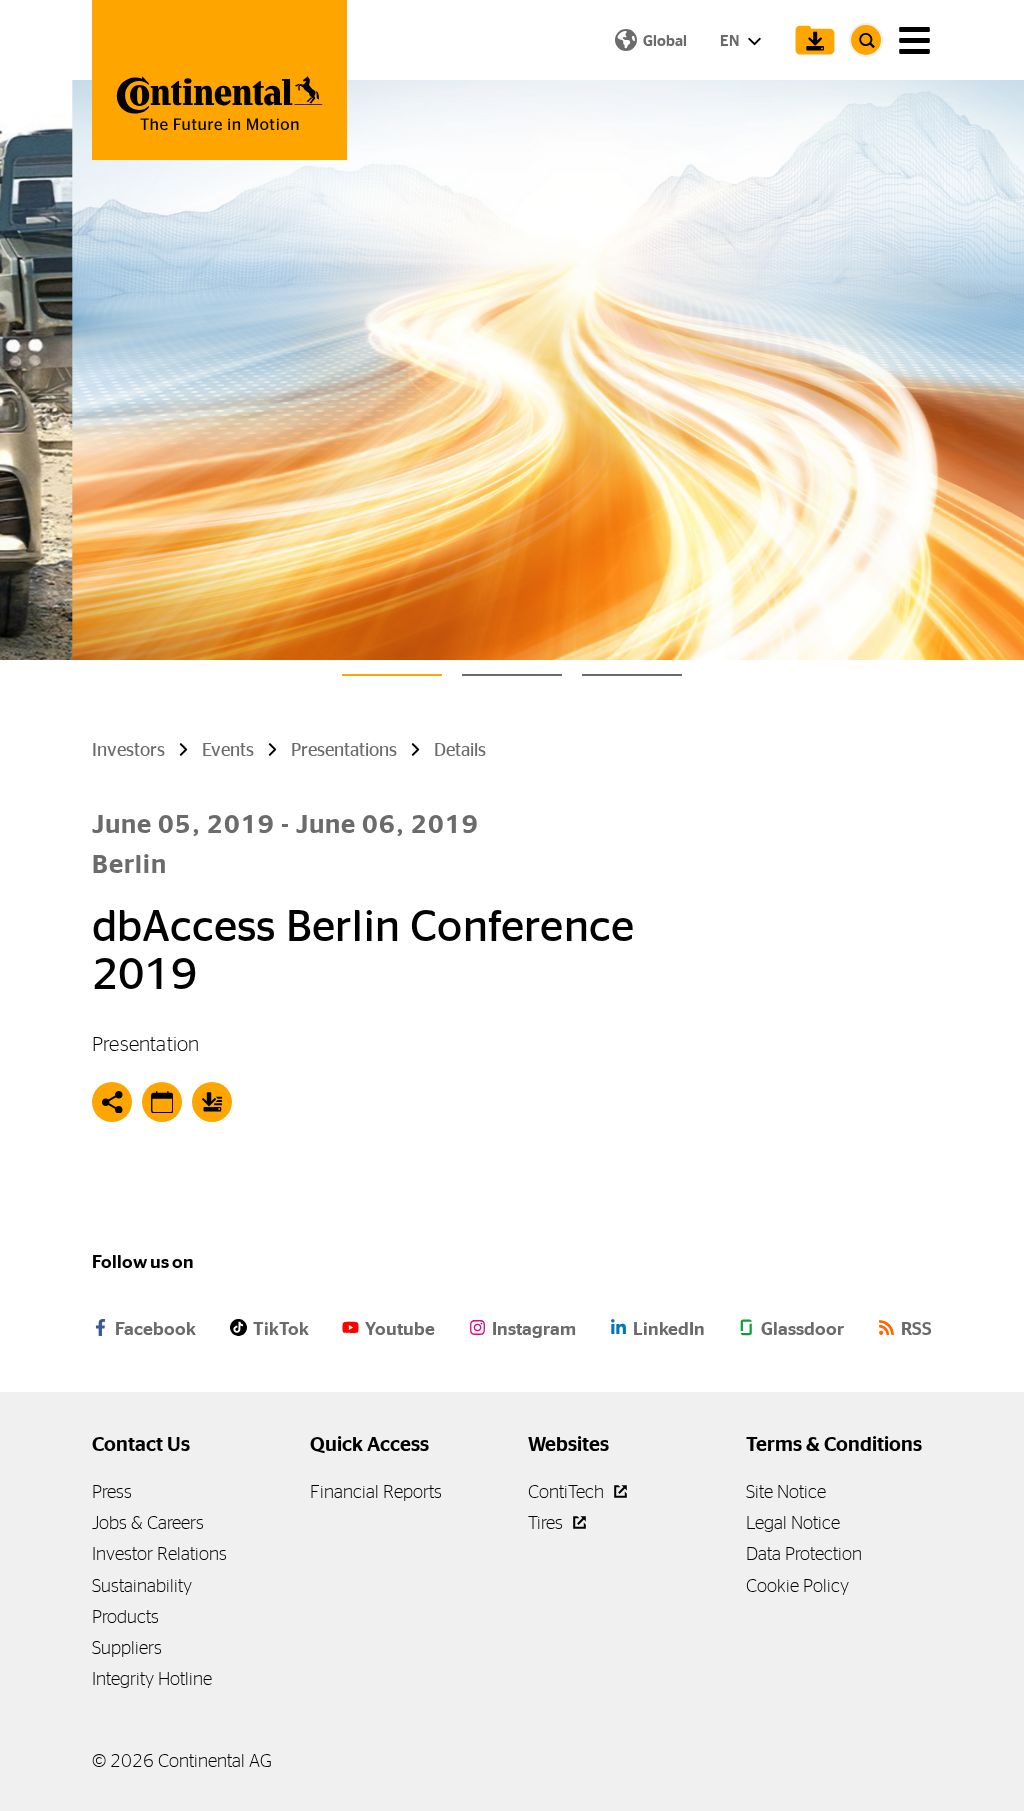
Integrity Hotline (152, 1678)
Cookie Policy (797, 1585)
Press (112, 1491)
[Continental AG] (219, 80)
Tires (547, 1522)
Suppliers (127, 1647)
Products (125, 1616)
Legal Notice (793, 1522)
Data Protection (804, 1553)
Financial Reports (376, 1491)
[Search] (866, 40)
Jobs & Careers (148, 1522)
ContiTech (568, 1491)
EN (731, 40)
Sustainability (142, 1585)
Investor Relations (159, 1553)
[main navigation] (914, 40)
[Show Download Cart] (810, 40)
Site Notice (786, 1491)
